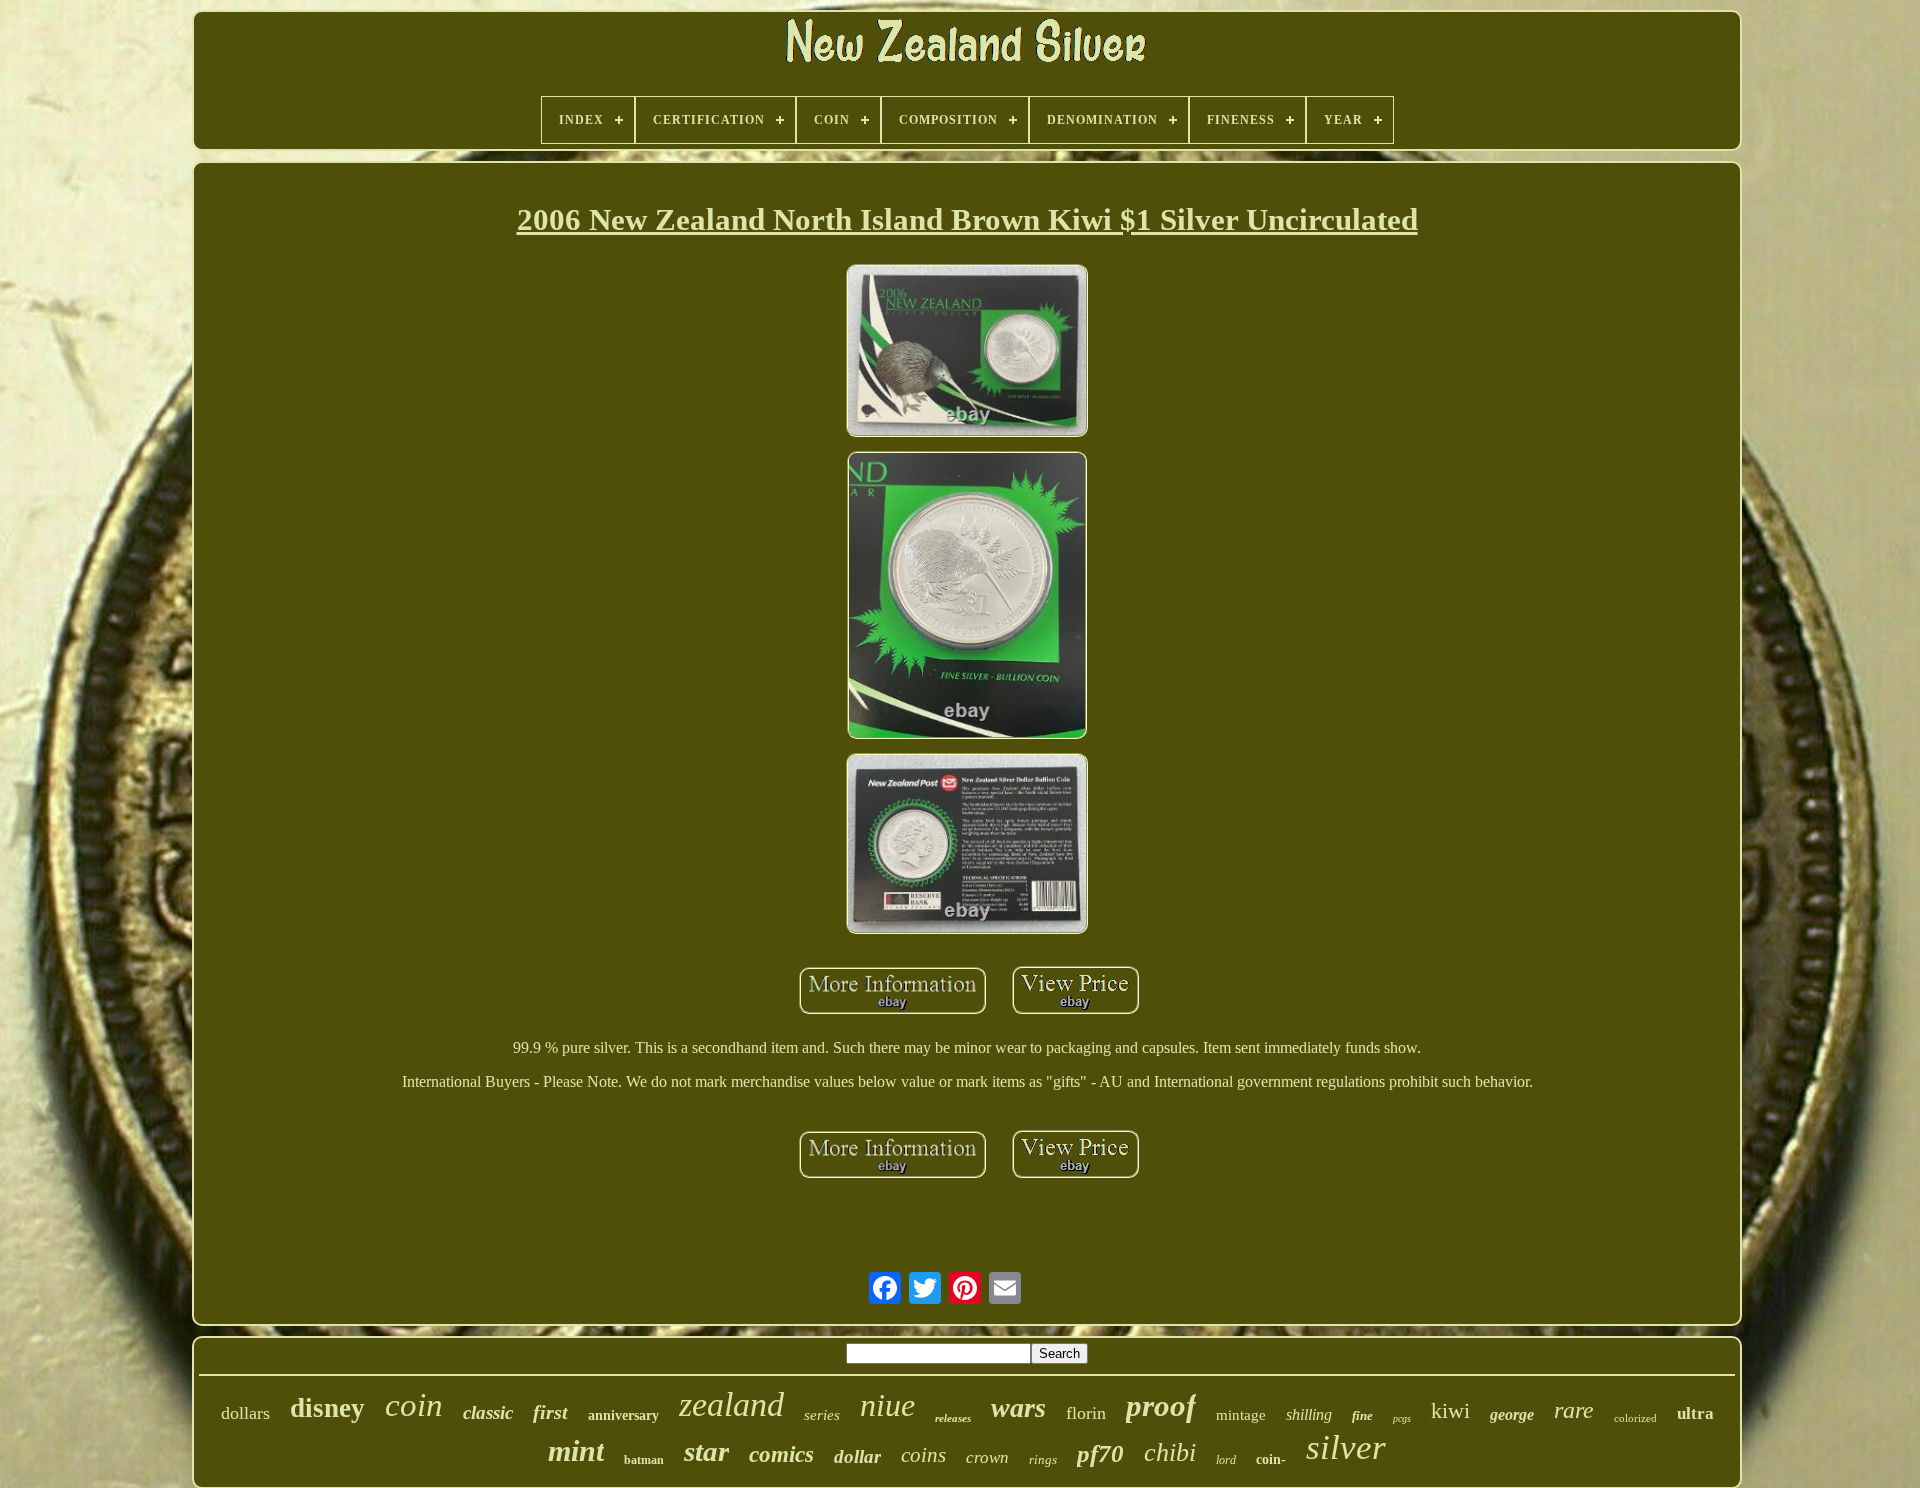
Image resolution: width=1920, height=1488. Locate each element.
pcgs (1402, 1418)
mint (576, 1450)
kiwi (1450, 1410)
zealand (731, 1404)
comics (781, 1454)
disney (327, 1408)
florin (1086, 1413)
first (550, 1412)
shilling (1309, 1414)
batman (644, 1460)
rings (1043, 1459)
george (1512, 1414)
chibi (1170, 1452)
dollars (245, 1413)
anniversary (623, 1415)
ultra (1695, 1413)
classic (488, 1412)
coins (923, 1455)
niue (887, 1405)
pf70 (1100, 1453)
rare (1574, 1410)
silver (1346, 1447)
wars (1018, 1407)
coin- (1271, 1459)
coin (414, 1405)
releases (953, 1418)
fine (1362, 1415)
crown (987, 1457)
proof (1161, 1405)
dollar (857, 1456)
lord (1226, 1460)
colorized (1635, 1418)
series (822, 1415)
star (706, 1451)
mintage (1241, 1415)
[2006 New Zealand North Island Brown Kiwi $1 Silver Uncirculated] (967, 352)
